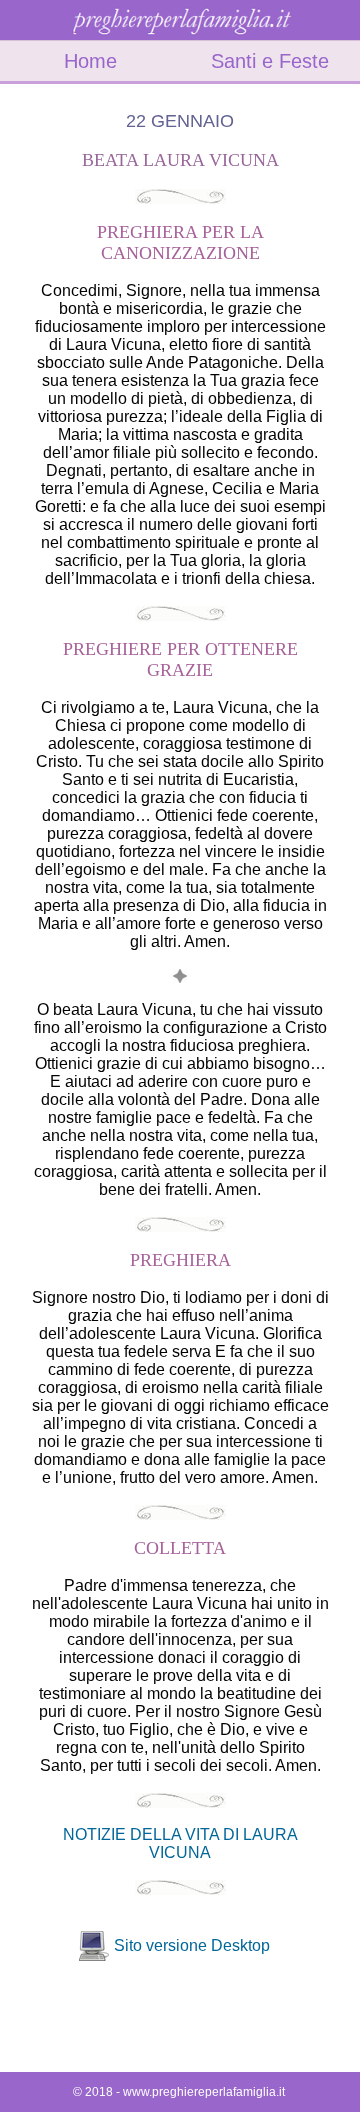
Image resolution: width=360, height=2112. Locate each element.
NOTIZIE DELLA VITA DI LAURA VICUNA (180, 1843)
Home (90, 61)
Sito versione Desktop (192, 1945)
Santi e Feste (270, 61)
